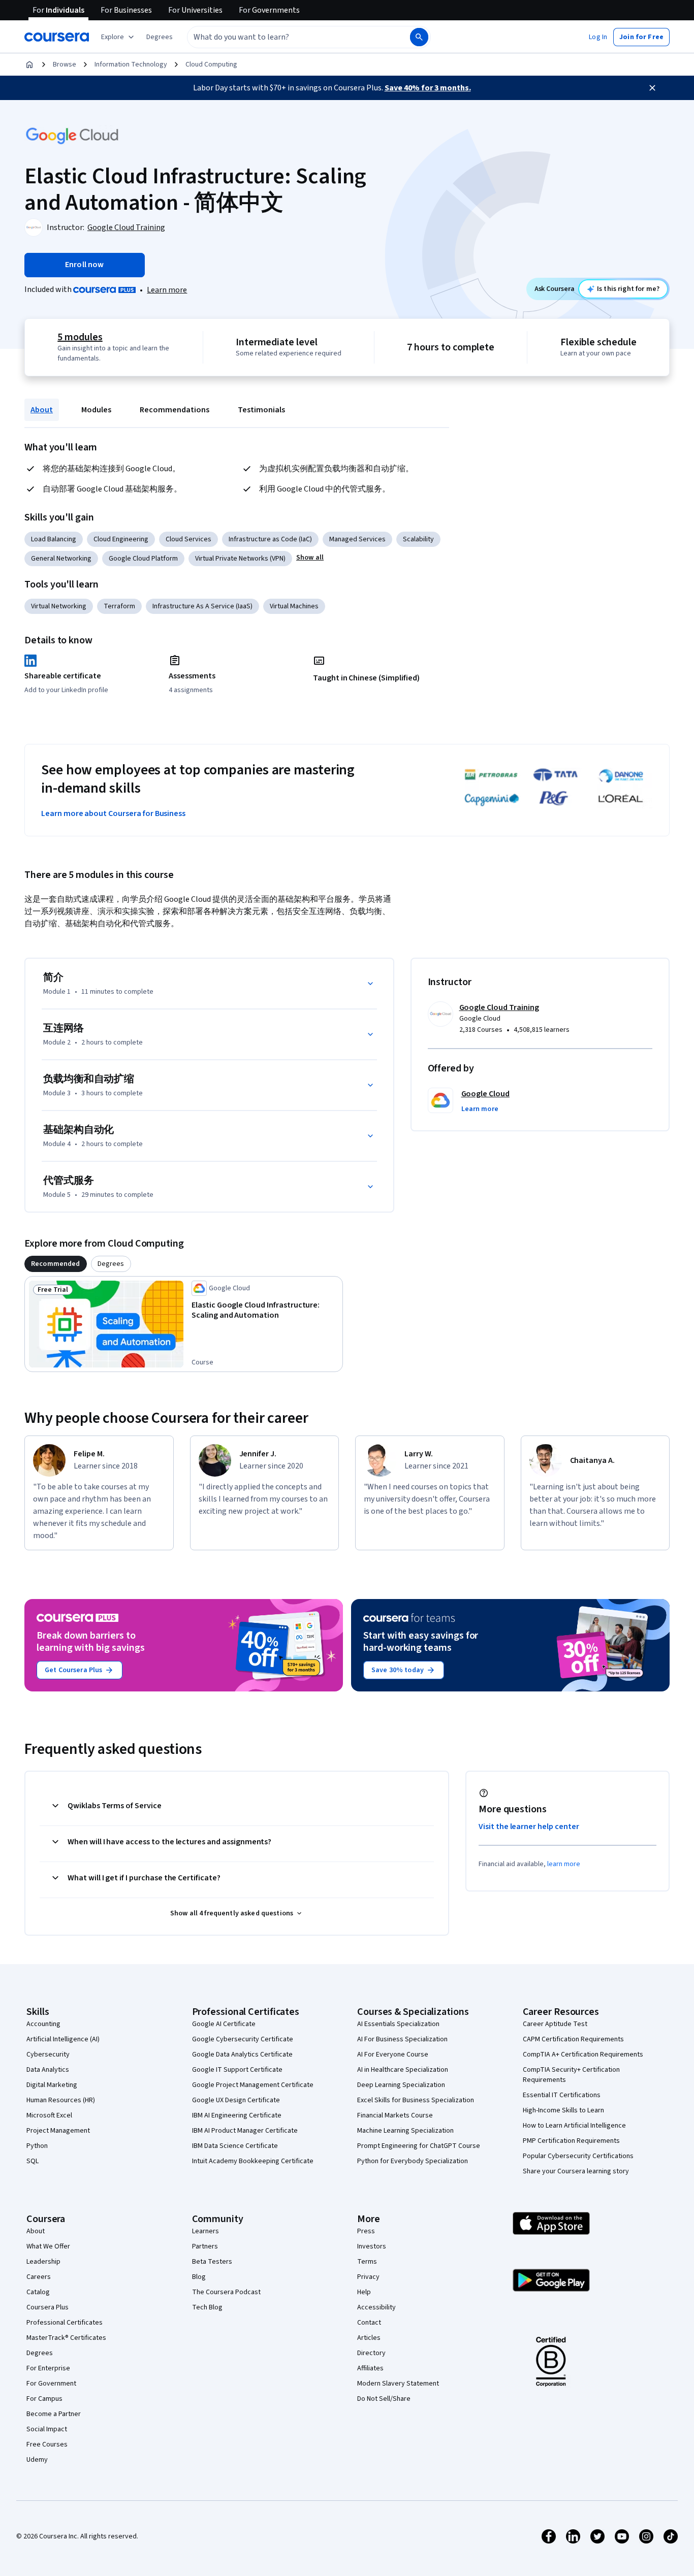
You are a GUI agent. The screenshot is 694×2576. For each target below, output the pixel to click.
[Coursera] (57, 37)
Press (366, 2231)
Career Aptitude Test (555, 2024)
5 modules (80, 337)
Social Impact (47, 2429)
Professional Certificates (65, 2323)
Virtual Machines (294, 606)
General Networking (61, 559)
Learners (206, 2231)
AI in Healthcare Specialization (403, 2070)
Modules (96, 410)
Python (37, 2146)
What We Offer (48, 2246)
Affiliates (370, 2368)
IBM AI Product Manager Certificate (245, 2131)
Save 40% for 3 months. (428, 88)
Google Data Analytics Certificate (242, 2055)
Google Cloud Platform (143, 559)
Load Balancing (54, 539)
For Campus (44, 2399)
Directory (371, 2353)
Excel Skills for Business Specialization (416, 2100)
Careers (39, 2277)
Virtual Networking (59, 606)
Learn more (167, 290)
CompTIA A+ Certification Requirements (583, 2055)
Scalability (418, 539)
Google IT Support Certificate (237, 2070)
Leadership (43, 2262)
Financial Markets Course (395, 2115)
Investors (372, 2246)
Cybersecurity (48, 2055)
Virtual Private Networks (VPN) (240, 559)
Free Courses (47, 2444)
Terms (367, 2262)
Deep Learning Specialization (401, 2085)
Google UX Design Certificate (236, 2100)
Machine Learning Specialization (405, 2131)
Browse (65, 64)
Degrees (40, 2353)
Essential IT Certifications (562, 2095)
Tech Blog (207, 2307)
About (42, 410)
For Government (51, 2384)
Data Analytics (48, 2070)
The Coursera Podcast (226, 2292)
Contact (369, 2323)
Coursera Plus (48, 2307)
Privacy (368, 2277)
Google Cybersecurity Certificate (243, 2039)
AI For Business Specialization (402, 2039)
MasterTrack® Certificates (66, 2338)
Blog (199, 2277)
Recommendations (175, 410)
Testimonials (261, 410)
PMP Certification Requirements (571, 2141)
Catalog (38, 2292)
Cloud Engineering (121, 539)
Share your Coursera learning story (576, 2171)
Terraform (119, 606)
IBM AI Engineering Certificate (237, 2115)
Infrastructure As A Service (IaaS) (202, 606)
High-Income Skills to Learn (563, 2110)
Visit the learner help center (529, 1827)
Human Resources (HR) (61, 2100)
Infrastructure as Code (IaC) (270, 539)
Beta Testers (212, 2262)
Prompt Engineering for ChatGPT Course (419, 2146)
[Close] (652, 88)
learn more (564, 1864)
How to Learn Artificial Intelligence (574, 2126)
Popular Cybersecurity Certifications (578, 2156)
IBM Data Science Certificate (235, 2146)
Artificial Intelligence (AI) (63, 2039)
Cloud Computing (211, 64)
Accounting (43, 2024)
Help (364, 2292)
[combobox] (288, 37)
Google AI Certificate (224, 2024)
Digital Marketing (52, 2085)
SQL (33, 2161)
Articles (369, 2338)
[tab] (56, 1264)
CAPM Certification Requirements (573, 2039)
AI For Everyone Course (393, 2055)
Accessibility (376, 2307)
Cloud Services (188, 539)
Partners (205, 2246)
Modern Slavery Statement (398, 2384)
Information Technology (131, 64)
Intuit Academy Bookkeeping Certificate (253, 2161)
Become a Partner (54, 2414)
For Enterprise (48, 2368)
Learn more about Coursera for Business (113, 813)
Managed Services (357, 539)
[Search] (419, 37)
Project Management (58, 2131)
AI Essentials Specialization (398, 2024)
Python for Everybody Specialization (413, 2161)
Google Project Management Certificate (253, 2085)
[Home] (29, 64)
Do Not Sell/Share (384, 2399)
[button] (160, 37)
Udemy (37, 2460)
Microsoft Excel (49, 2115)
